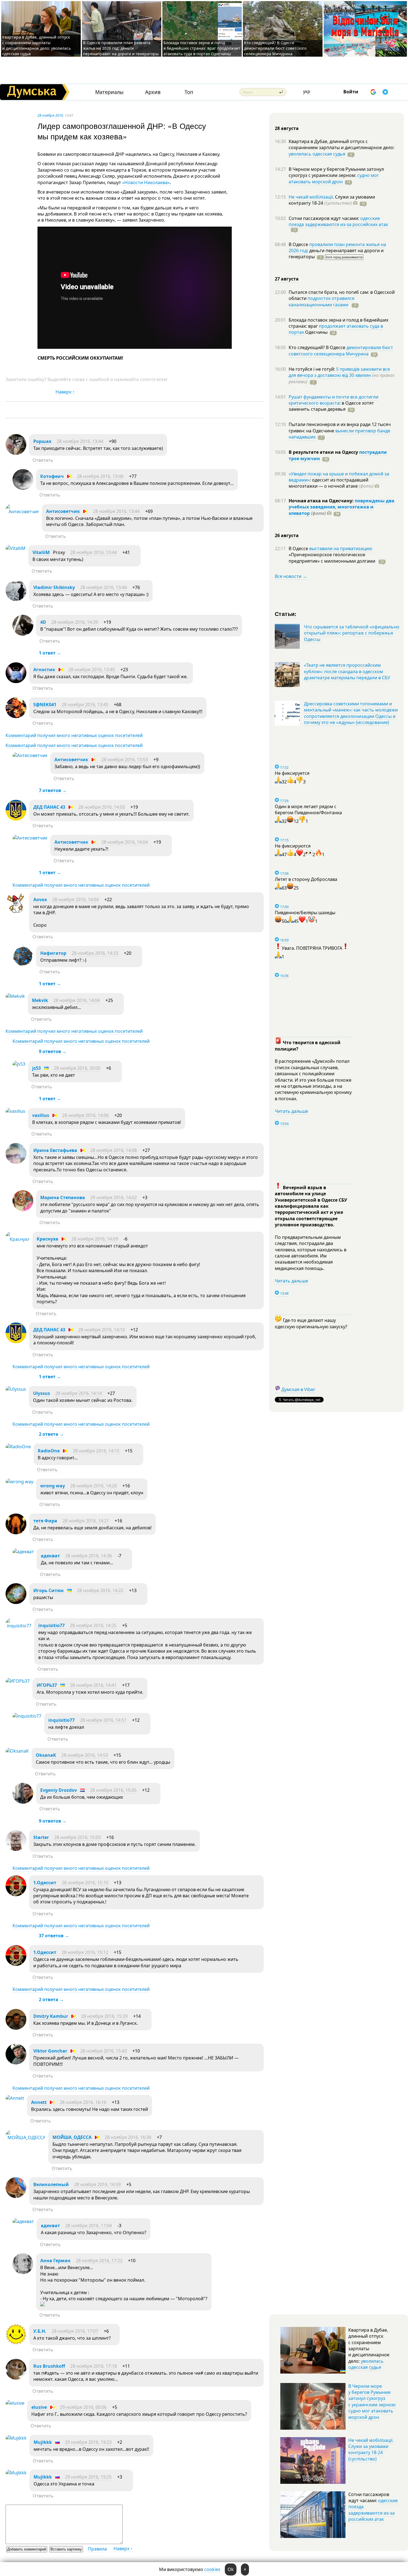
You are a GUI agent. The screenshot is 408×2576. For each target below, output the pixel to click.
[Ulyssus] (16, 1389)
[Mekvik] (15, 996)
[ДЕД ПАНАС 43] (16, 819)
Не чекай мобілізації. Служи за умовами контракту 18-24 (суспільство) (371, 2450)
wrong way (53, 1486)
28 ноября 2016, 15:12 (85, 1952)
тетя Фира (45, 1521)
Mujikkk (43, 2442)
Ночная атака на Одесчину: (322, 501)
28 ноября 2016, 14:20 (94, 1486)
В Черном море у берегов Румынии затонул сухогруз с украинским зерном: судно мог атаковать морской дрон (372, 2402)
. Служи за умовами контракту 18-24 (332, 200)
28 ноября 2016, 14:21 (86, 1521)
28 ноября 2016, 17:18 (94, 2366)
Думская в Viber (298, 1389)
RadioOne (49, 1451)
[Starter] (16, 1849)
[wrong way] (19, 1482)
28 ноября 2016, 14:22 (100, 1590)
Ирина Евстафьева (55, 1150)
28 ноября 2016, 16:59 (97, 2184)
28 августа (287, 128)
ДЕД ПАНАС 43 (49, 807)
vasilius (41, 1115)
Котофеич (52, 476)
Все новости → (291, 576)
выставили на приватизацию (341, 548)
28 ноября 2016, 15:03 (77, 1837)
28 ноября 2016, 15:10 (85, 1883)
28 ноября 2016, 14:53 (85, 1755)
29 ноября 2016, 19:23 (88, 2442)
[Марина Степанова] (23, 1209)
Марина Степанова (63, 1197)
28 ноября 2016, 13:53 (125, 760)
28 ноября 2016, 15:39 (104, 2016)
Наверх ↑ (65, 392)
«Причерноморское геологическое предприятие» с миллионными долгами (333, 558)
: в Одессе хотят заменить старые (331, 406)
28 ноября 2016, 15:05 (113, 1790)
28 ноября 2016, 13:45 (92, 670)
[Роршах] (16, 453)
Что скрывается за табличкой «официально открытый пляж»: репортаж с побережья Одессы (352, 633)
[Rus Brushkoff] (16, 2378)
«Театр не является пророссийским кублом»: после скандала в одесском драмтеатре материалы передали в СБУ (347, 671)
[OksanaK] (17, 1751)
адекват (50, 1556)
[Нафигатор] (23, 965)
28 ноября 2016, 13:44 (80, 441)
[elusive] (15, 2403)
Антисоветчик (63, 511)
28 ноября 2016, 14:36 (89, 1556)
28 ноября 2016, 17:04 (89, 2226)
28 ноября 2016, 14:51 (103, 1720)
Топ (189, 92)
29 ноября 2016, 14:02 (114, 1197)
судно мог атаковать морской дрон (334, 178)
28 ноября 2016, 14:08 (114, 1150)
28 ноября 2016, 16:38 (128, 2137)
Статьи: (286, 614)
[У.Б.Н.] (16, 2343)
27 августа (287, 279)
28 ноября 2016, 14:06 (85, 1115)
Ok (231, 2569)
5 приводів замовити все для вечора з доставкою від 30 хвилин (339, 372)
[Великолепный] (16, 2196)
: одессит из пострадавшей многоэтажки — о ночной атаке (331, 483)
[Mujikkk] (16, 2438)
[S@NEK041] (16, 716)
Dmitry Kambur (51, 2016)
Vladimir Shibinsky (54, 587)
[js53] (19, 1064)
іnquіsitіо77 (51, 1625)
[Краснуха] (18, 1239)
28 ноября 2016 (50, 115)
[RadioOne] (18, 1447)
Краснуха (47, 1239)
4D (43, 622)
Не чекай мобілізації (311, 197)
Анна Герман (55, 2261)
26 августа (287, 535)
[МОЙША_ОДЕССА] (26, 2138)
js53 (36, 1068)
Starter (41, 1837)
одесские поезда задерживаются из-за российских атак (338, 221)
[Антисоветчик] (22, 512)
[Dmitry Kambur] (16, 2028)
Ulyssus (41, 1393)
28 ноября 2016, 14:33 (95, 953)
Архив (153, 92)
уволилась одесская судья (317, 154)
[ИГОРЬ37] (18, 1681)
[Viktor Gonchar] (16, 2063)
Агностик (44, 670)
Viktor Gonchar (50, 2051)
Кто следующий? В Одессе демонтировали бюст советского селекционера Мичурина (275, 48)
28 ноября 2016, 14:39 (75, 622)
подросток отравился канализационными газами (322, 301)
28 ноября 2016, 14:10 (102, 1330)
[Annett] (15, 2098)
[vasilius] (15, 1111)
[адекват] (23, 1552)
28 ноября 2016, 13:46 (100, 476)
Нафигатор (53, 953)
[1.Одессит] (16, 1895)
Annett (39, 2102)
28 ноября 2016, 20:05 (77, 1068)
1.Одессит (45, 1883)
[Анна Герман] (23, 2272)
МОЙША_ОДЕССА (72, 2137)
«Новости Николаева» (146, 182)
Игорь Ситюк (49, 1590)
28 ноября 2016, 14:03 (102, 807)
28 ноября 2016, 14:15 (96, 1451)
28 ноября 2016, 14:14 (79, 1393)
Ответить (43, 460)
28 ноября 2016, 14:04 (125, 842)
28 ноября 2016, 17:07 (75, 2331)
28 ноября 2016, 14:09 (95, 1239)
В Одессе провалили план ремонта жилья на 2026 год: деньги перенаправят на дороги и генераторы (121, 48)
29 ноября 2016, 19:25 (88, 2477)
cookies (212, 2569)
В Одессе (299, 244)
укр (307, 91)
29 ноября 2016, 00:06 (83, 2407)
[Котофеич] (23, 488)
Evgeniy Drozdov (59, 1790)
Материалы (109, 92)
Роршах (42, 441)
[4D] (23, 634)
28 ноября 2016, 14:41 (93, 1685)
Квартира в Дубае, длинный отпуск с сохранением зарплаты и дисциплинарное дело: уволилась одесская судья (36, 45)
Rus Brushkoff (49, 2366)
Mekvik (40, 1000)
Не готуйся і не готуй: (312, 369)
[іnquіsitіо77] (18, 1626)
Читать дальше (291, 1111)
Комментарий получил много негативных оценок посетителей (74, 735)
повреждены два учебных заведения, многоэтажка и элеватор (342, 507)
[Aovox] (16, 911)
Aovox (40, 899)
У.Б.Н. (40, 2331)
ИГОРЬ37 (47, 1685)
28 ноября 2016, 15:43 (104, 2051)
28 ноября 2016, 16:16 (83, 2102)
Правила (97, 2549)
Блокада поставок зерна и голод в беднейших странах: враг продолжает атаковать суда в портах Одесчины (202, 48)
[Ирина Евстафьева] (16, 1162)
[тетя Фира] (16, 1533)
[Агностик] (16, 681)
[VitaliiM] (16, 548)
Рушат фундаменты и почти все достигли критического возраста (333, 400)
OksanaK (46, 1755)
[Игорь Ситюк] (16, 1602)
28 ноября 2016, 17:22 (99, 2261)
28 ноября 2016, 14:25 (93, 1625)
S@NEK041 (45, 705)
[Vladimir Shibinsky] (16, 599)
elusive (39, 2407)
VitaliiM (41, 552)
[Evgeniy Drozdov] (23, 1802)
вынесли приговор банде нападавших (339, 434)
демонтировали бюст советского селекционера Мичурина (341, 350)
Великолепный (51, 2184)
